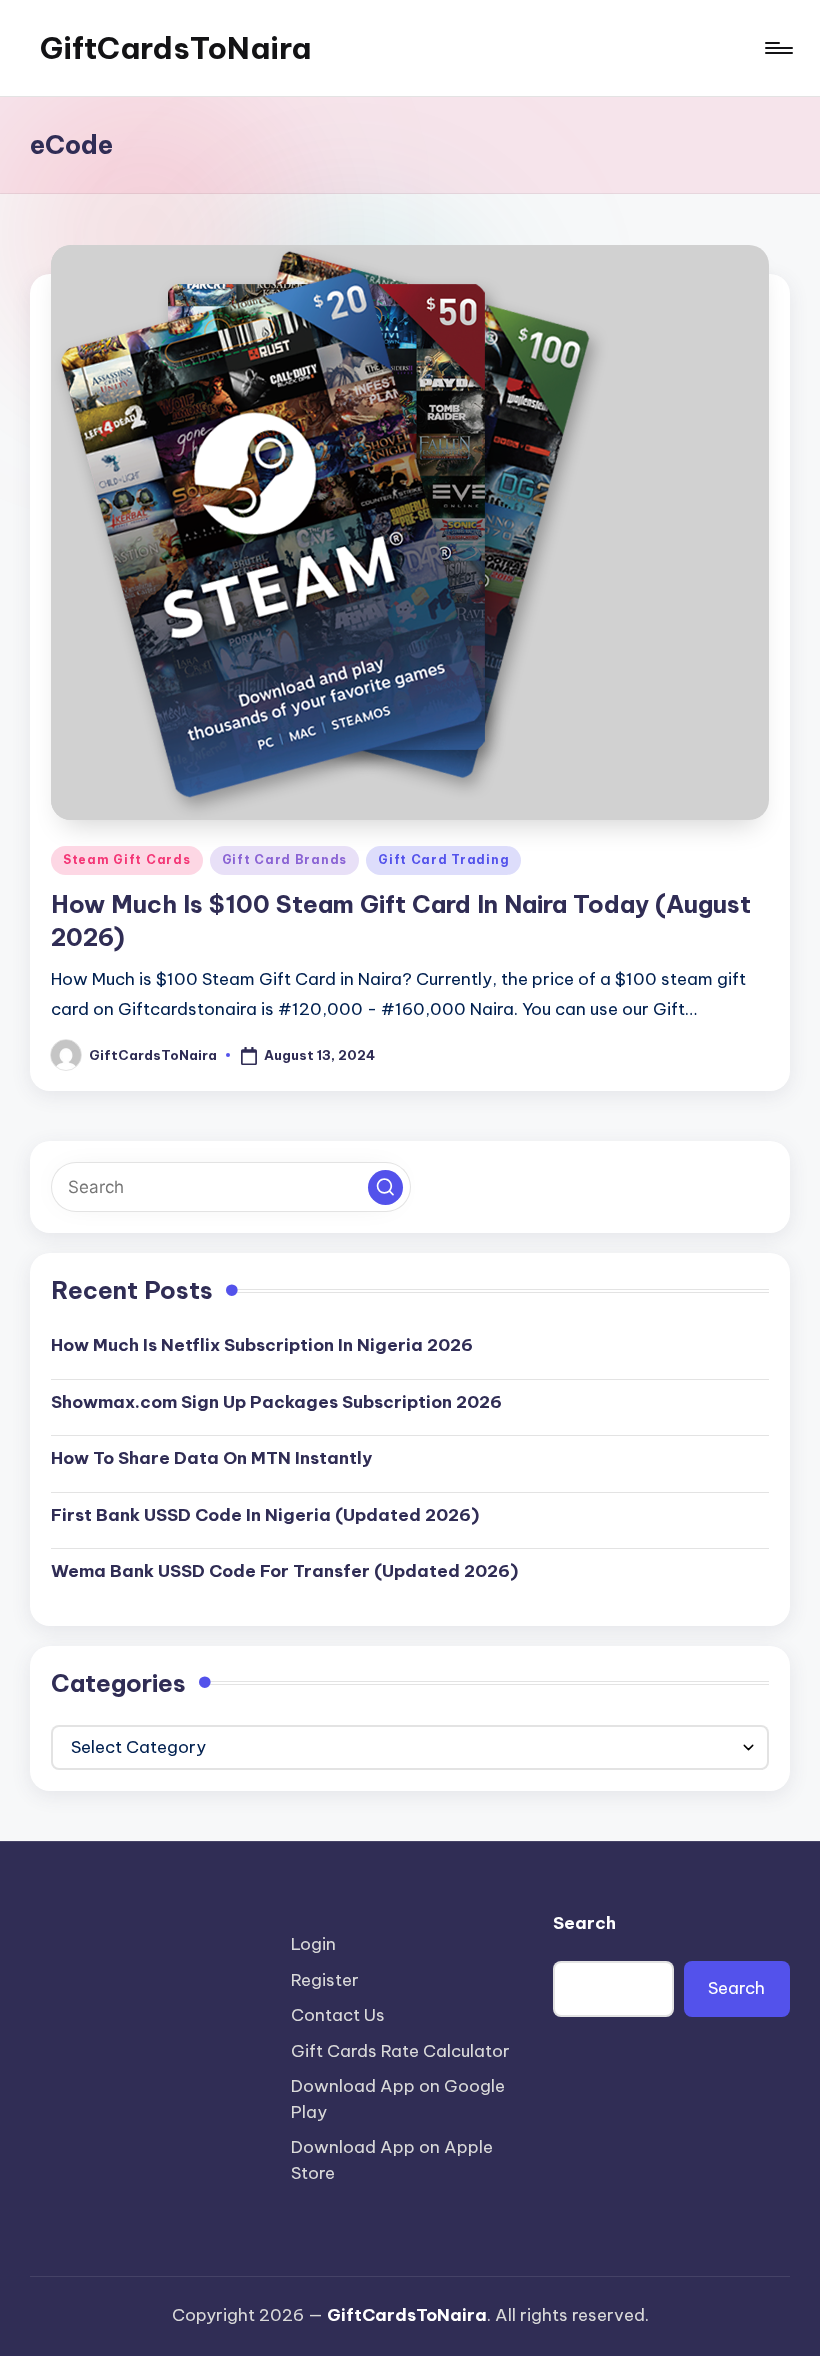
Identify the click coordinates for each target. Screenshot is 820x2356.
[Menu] (777, 48)
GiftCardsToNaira (175, 48)
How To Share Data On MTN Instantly (211, 1458)
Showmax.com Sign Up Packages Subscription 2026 (276, 1402)
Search (584, 1923)
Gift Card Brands (285, 859)
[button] (385, 1187)
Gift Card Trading (443, 859)
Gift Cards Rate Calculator (400, 2051)
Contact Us (338, 2015)
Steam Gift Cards (127, 859)
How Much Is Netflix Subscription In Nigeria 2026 (262, 1345)
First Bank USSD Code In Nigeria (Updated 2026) (265, 1515)
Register (325, 1980)
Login (313, 1944)
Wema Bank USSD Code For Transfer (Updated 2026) (284, 1571)
